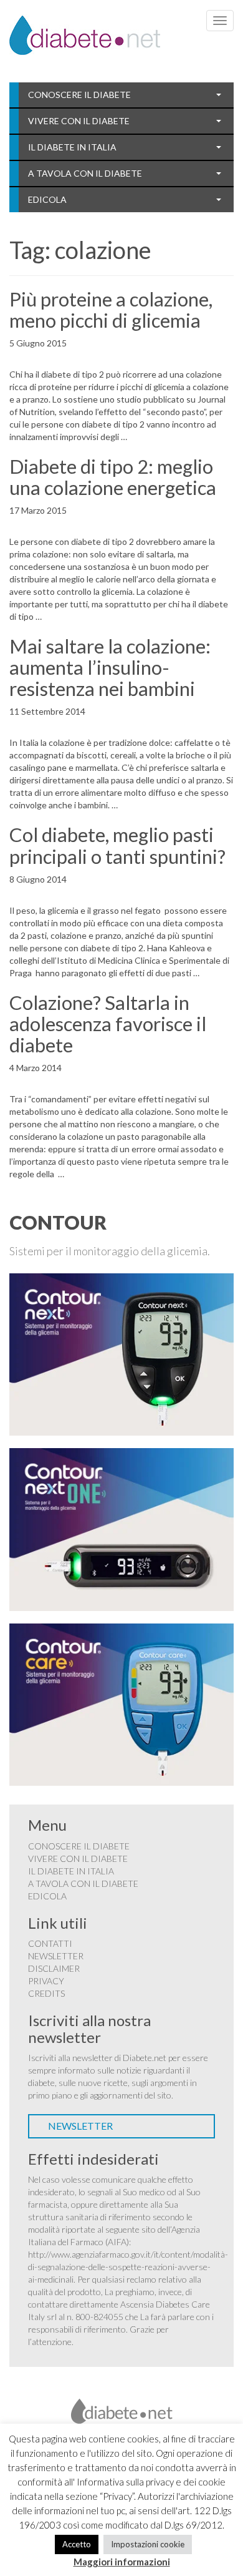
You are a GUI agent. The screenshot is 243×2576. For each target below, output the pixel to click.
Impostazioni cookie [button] (148, 2544)
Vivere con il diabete (79, 121)
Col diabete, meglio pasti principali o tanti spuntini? (117, 845)
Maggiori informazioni (122, 2562)
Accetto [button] (77, 2544)
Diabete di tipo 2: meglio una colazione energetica (113, 477)
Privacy (46, 1981)
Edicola (47, 199)
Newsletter (56, 1956)
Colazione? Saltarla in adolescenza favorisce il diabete (108, 1024)
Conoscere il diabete (79, 95)
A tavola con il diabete (85, 173)
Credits (46, 1993)
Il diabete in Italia (72, 147)
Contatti (50, 1943)
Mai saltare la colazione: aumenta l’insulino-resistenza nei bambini (110, 667)
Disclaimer (54, 1968)
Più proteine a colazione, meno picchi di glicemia (111, 310)
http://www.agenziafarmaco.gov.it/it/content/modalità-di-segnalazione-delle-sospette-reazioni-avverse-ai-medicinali (128, 2267)
